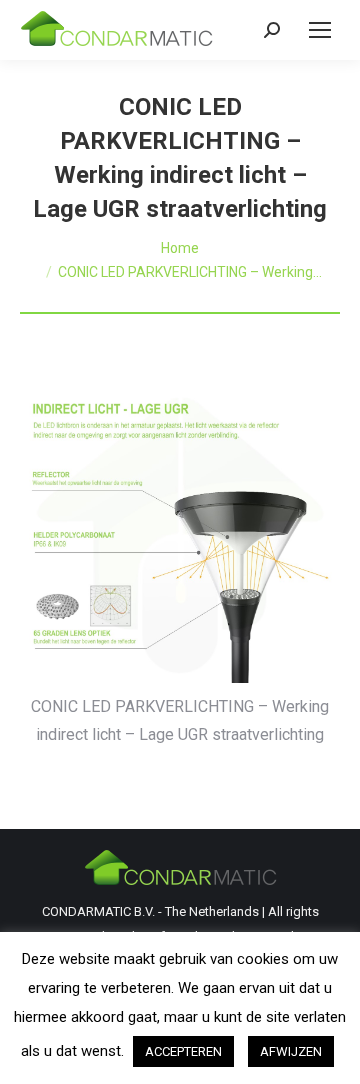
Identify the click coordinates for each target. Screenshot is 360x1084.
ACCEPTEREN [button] (183, 1051)
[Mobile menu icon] (320, 30)
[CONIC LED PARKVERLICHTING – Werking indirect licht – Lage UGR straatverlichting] (180, 533)
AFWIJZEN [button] (291, 1051)
